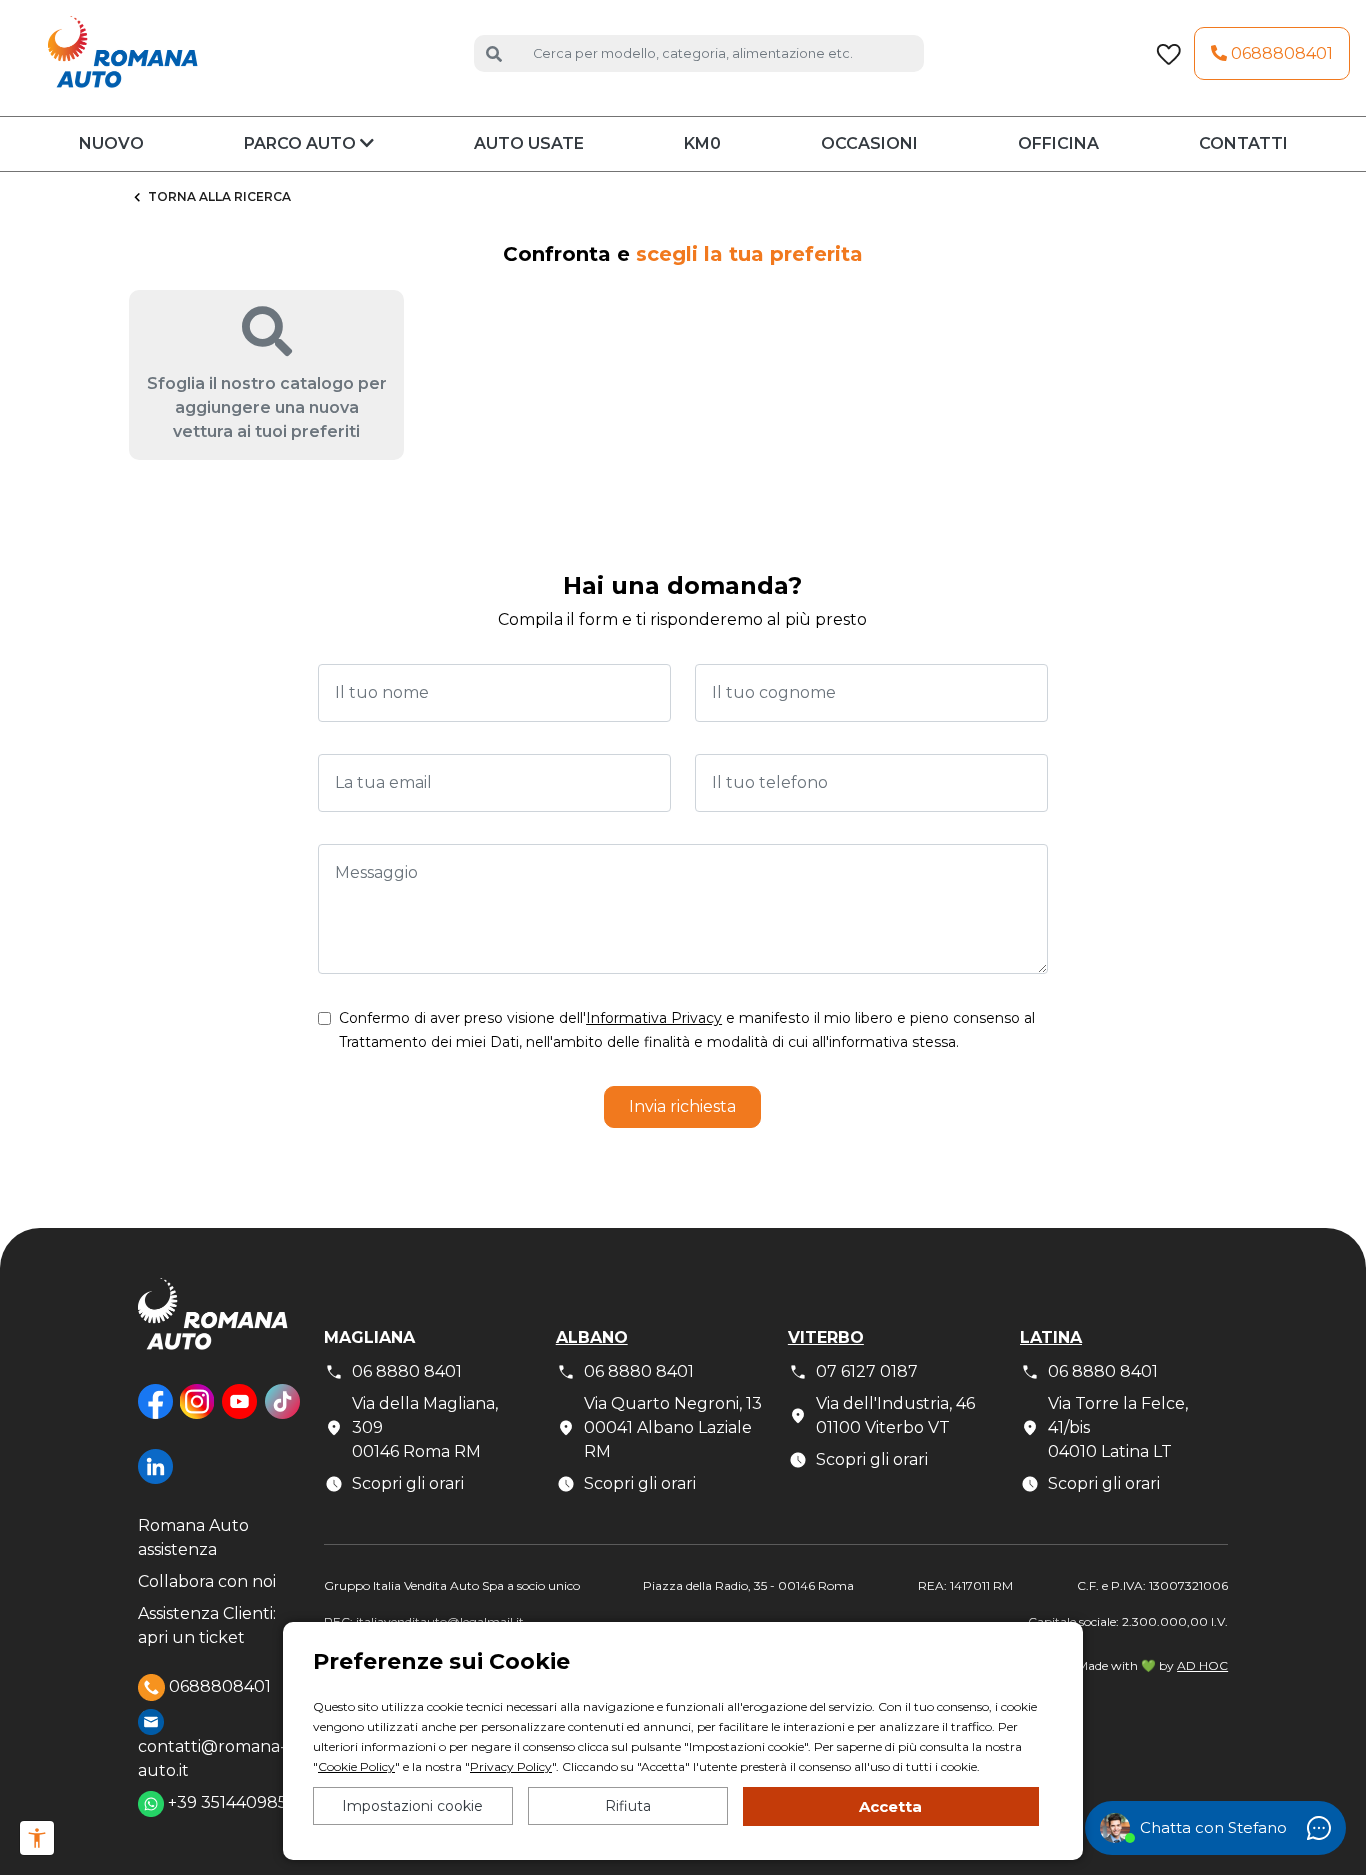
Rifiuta (628, 1806)
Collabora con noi (207, 1581)
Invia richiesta (682, 1106)
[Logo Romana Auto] (213, 1329)
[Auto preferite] (1168, 54)
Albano (592, 1337)
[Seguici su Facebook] (155, 1416)
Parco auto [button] (302, 143)
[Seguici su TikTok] (282, 1416)
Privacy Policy (511, 1766)
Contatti (1243, 143)
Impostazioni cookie (412, 1806)
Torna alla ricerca (219, 196)
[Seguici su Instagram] (197, 1416)
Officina (1058, 143)
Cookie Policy (356, 1766)
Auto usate (529, 143)
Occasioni (869, 143)
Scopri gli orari (408, 1483)
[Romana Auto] (123, 52)
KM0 (702, 143)
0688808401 (1280, 53)
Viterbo (826, 1337)
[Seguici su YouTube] (239, 1416)
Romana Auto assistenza (193, 1537)
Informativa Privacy (654, 1018)
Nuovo (111, 143)
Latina (1051, 1337)
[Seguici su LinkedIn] (155, 1481)
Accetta (890, 1806)
